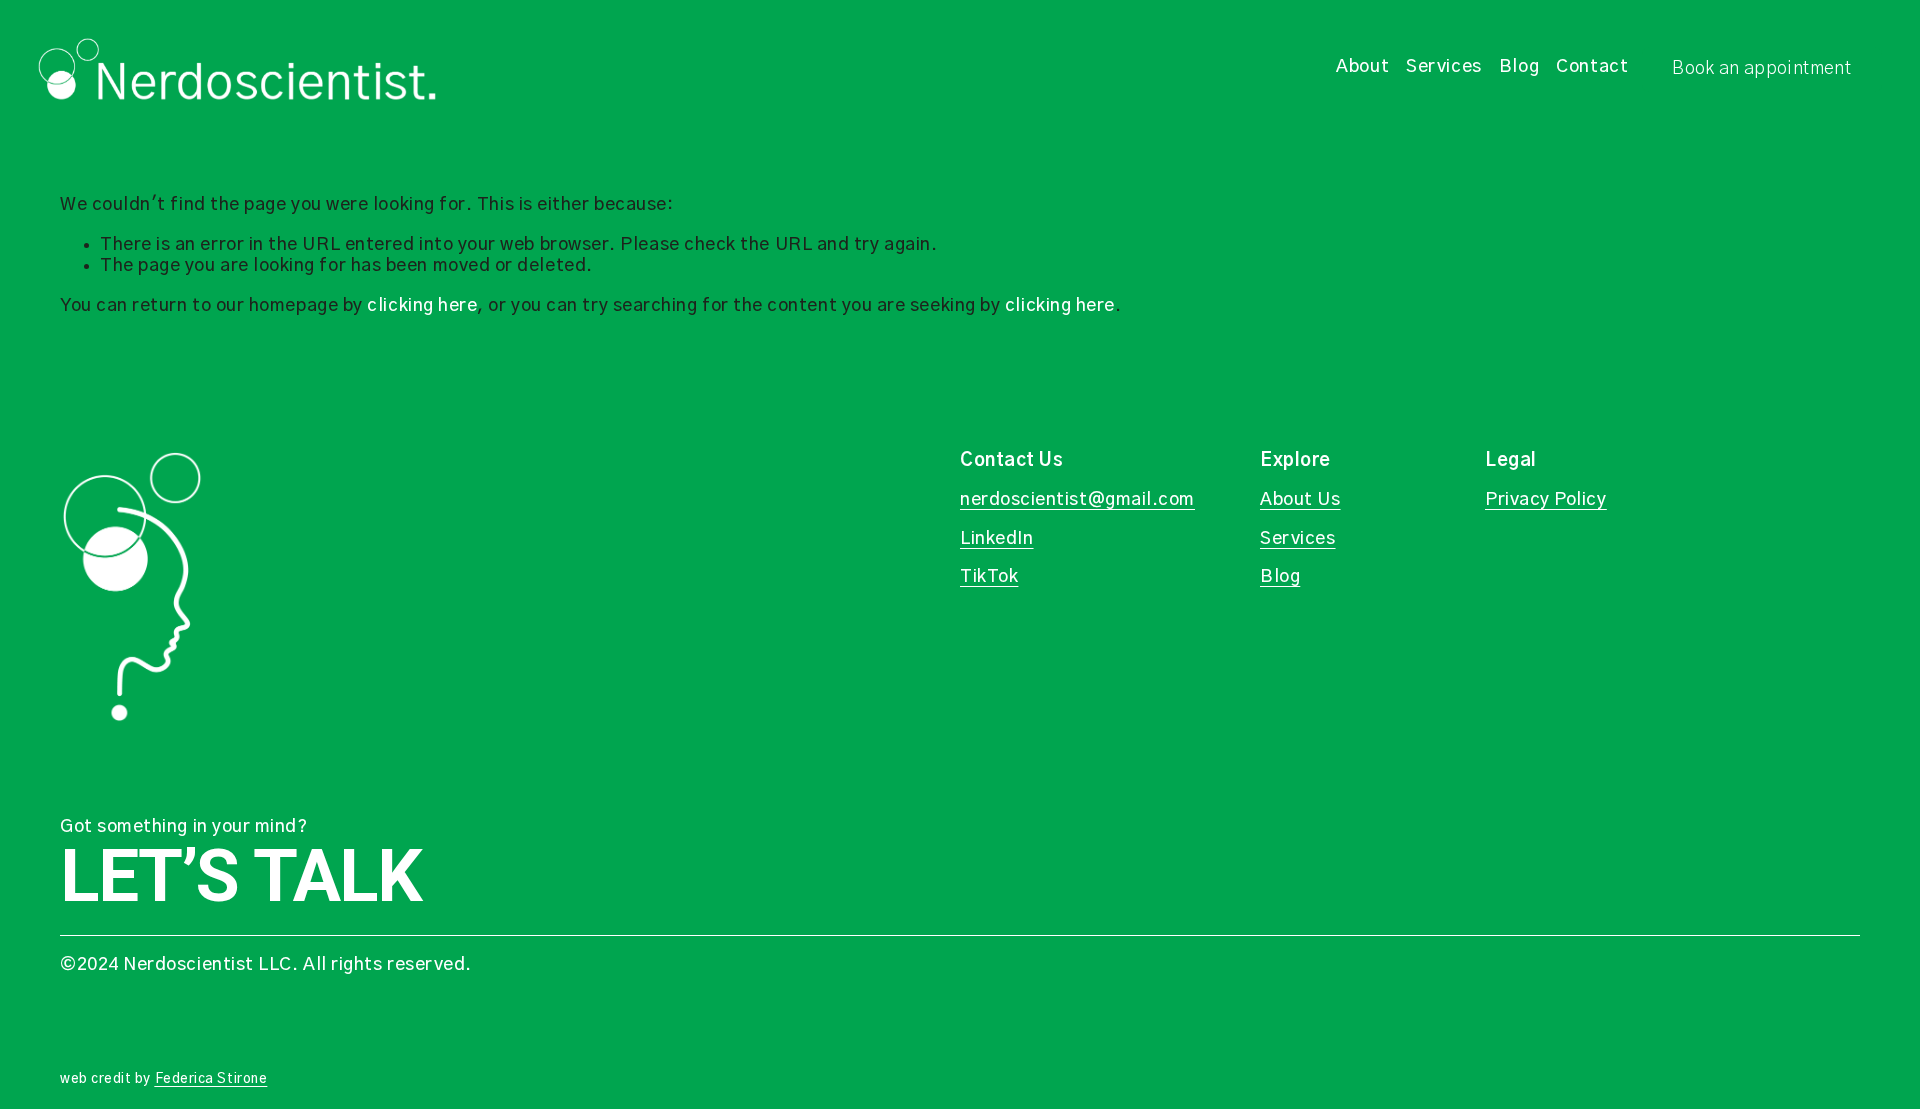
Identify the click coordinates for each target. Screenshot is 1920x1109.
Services (1443, 67)
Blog (1519, 67)
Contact (1592, 67)
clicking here (422, 306)
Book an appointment (1761, 69)
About (1362, 67)
